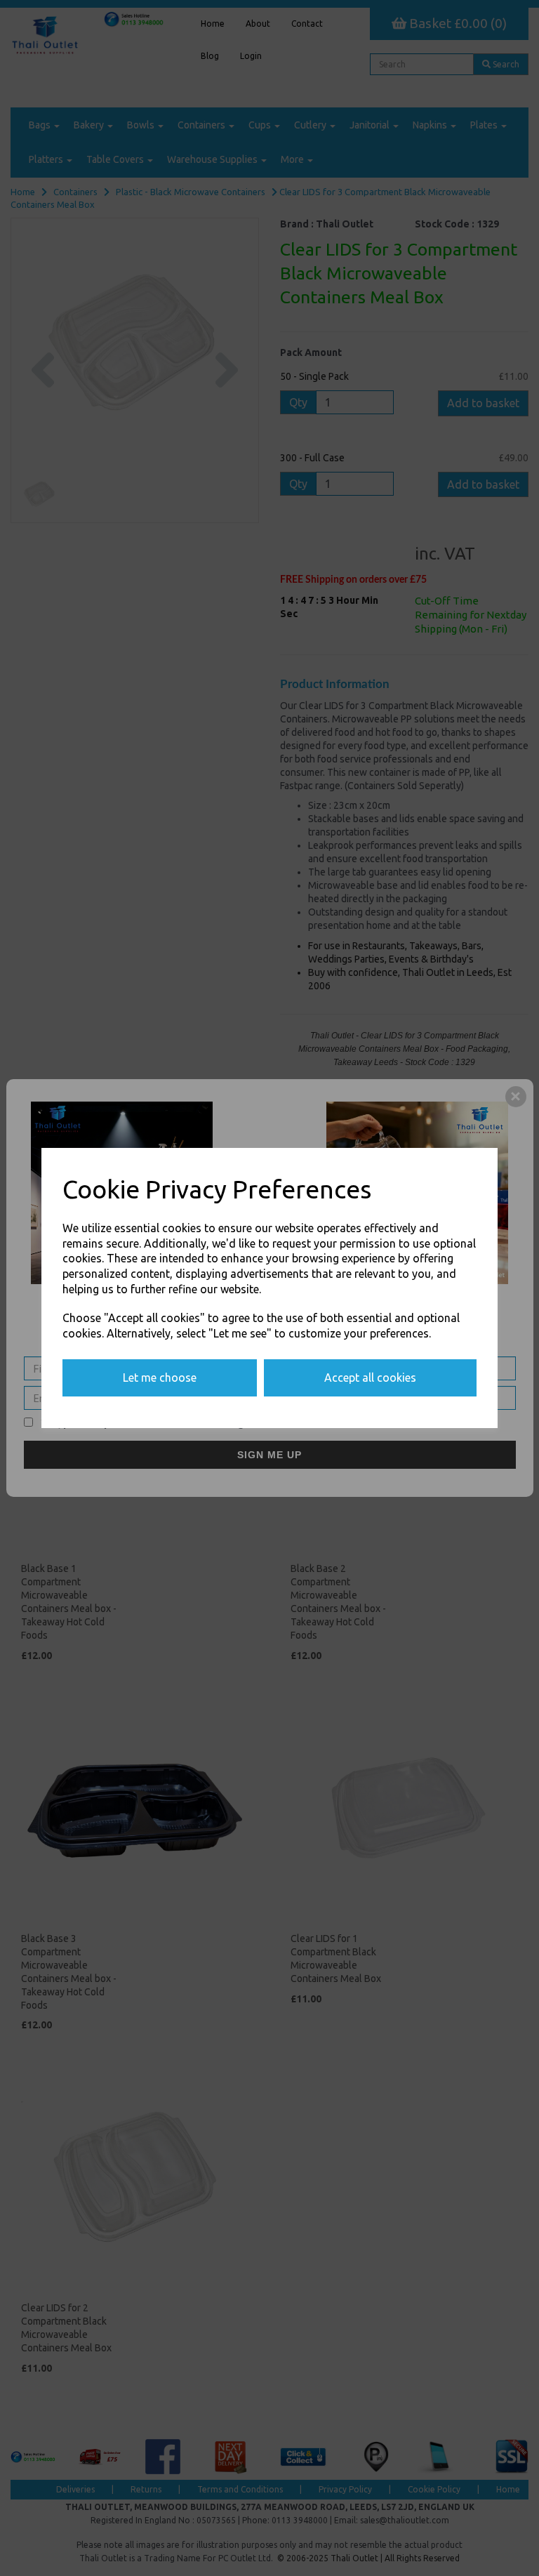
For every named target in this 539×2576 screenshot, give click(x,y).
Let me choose (160, 1378)
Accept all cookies (370, 1378)
